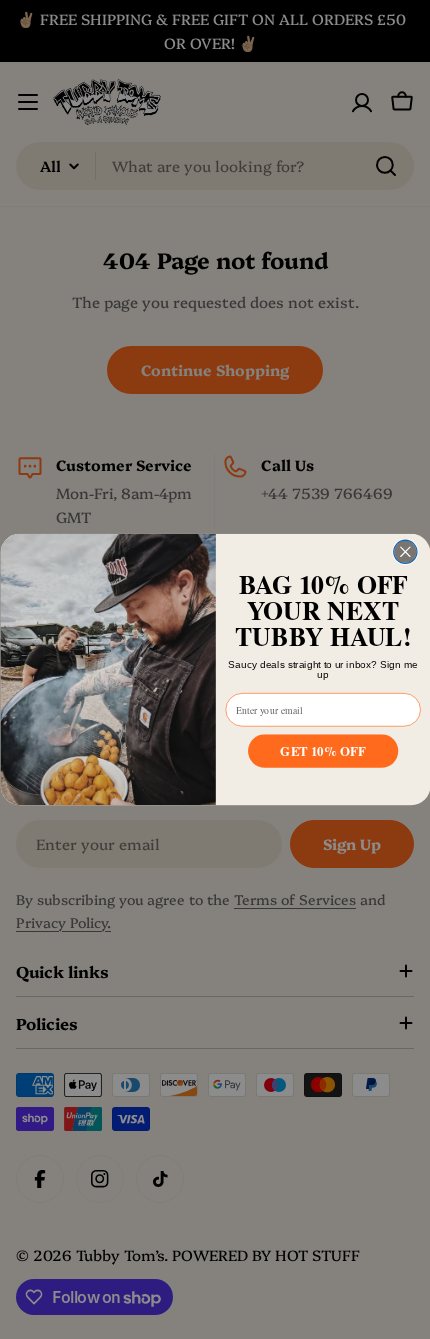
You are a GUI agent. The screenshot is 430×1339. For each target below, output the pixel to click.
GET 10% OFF (322, 750)
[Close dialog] (404, 551)
